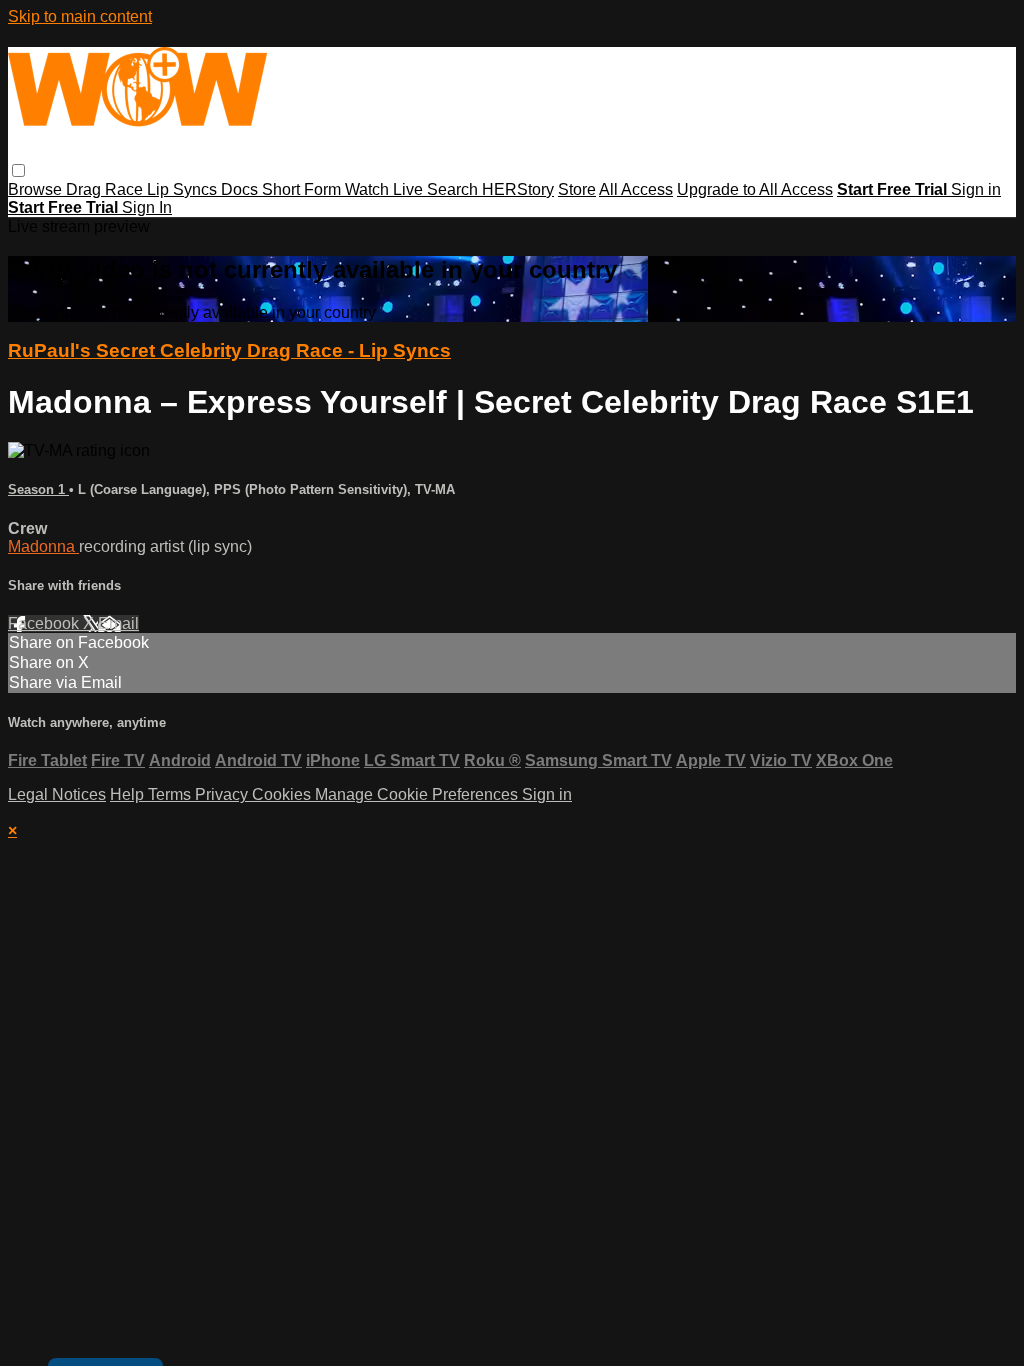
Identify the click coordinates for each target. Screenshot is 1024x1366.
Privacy (223, 794)
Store (577, 189)
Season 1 (38, 489)
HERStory (518, 189)
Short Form (303, 189)
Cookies (283, 794)
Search (454, 189)
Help (129, 794)
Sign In (147, 207)
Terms (171, 794)
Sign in (976, 189)
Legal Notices (57, 794)
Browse (37, 189)
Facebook (45, 623)
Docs (241, 189)
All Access (636, 189)
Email (118, 623)
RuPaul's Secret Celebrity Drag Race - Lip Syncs (229, 350)
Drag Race (106, 189)
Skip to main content (80, 16)
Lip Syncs (184, 189)
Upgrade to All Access (755, 189)
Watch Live (386, 189)
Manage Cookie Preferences (418, 794)
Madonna (43, 546)
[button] (18, 170)
